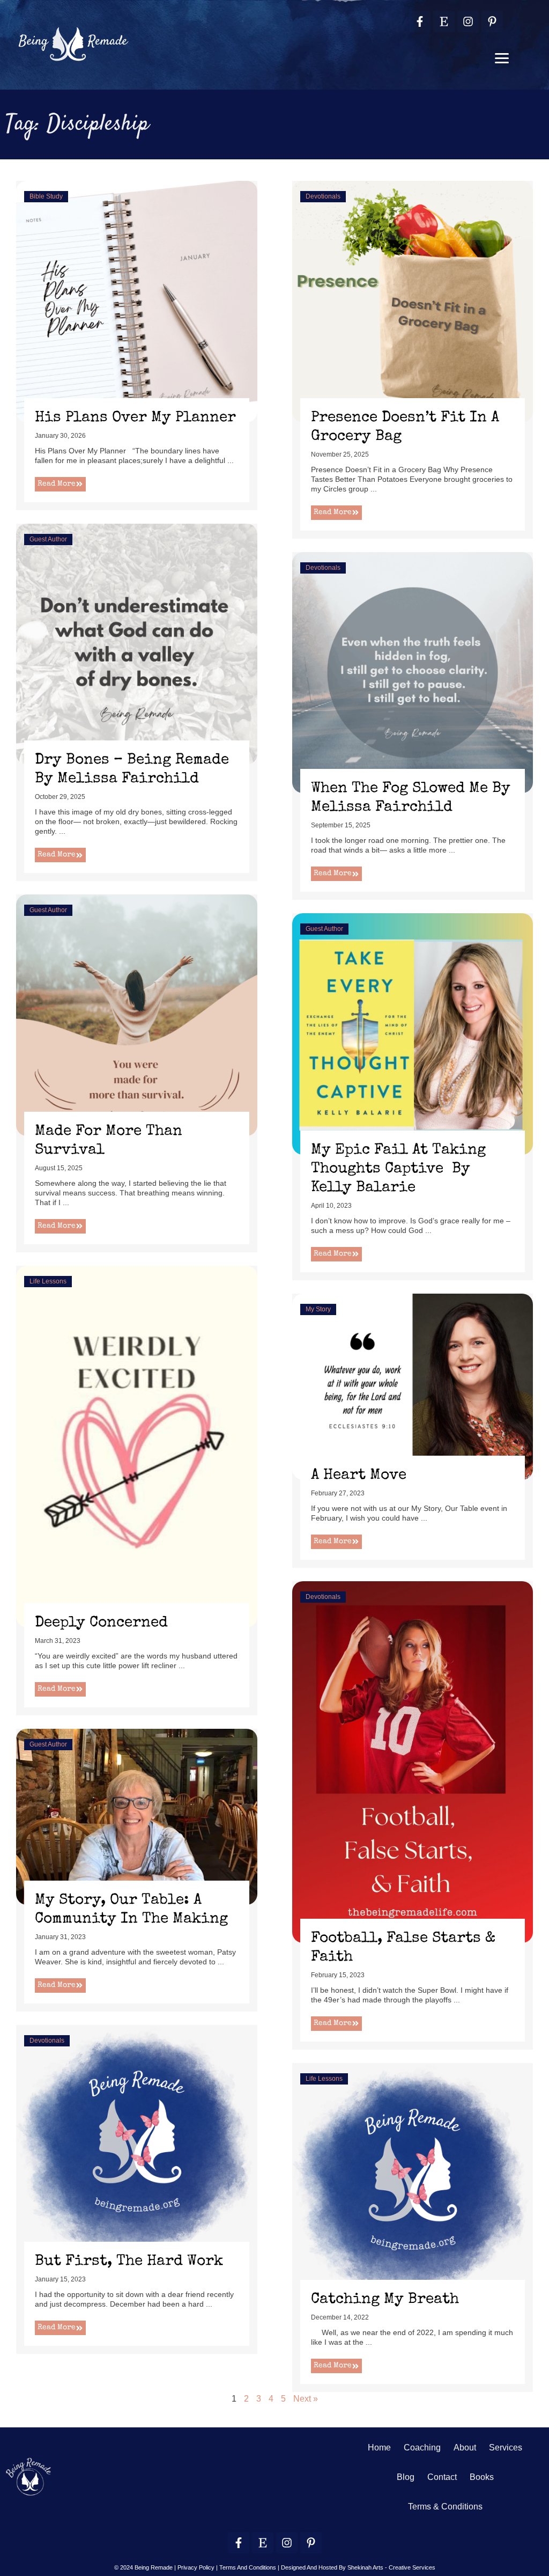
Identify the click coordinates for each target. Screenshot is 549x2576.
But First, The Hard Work (129, 2262)
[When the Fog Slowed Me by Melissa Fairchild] (413, 671)
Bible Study (46, 196)
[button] (502, 58)
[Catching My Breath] (413, 2183)
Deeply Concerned (101, 1623)
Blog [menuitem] (406, 2477)
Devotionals (323, 196)
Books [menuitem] (482, 2477)
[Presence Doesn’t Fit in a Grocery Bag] (413, 301)
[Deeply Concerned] (137, 1446)
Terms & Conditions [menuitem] (445, 2507)
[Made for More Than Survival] (137, 1014)
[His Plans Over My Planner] (137, 301)
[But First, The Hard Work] (137, 2145)
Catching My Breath (385, 2300)
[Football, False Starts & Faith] (413, 1761)
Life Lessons (48, 1281)
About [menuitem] (465, 2447)
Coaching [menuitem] (422, 2447)
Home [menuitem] (379, 2447)
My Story (318, 1309)
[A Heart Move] (413, 1386)
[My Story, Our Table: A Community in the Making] (137, 1816)
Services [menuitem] (506, 2447)
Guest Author (48, 539)
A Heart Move (359, 1476)
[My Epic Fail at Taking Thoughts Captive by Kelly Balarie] (413, 1033)
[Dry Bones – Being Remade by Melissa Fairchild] (137, 643)
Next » (306, 2399)
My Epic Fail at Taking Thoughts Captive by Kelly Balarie (398, 1169)
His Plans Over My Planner (135, 418)
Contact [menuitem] (442, 2477)
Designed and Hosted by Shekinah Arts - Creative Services (358, 2567)
